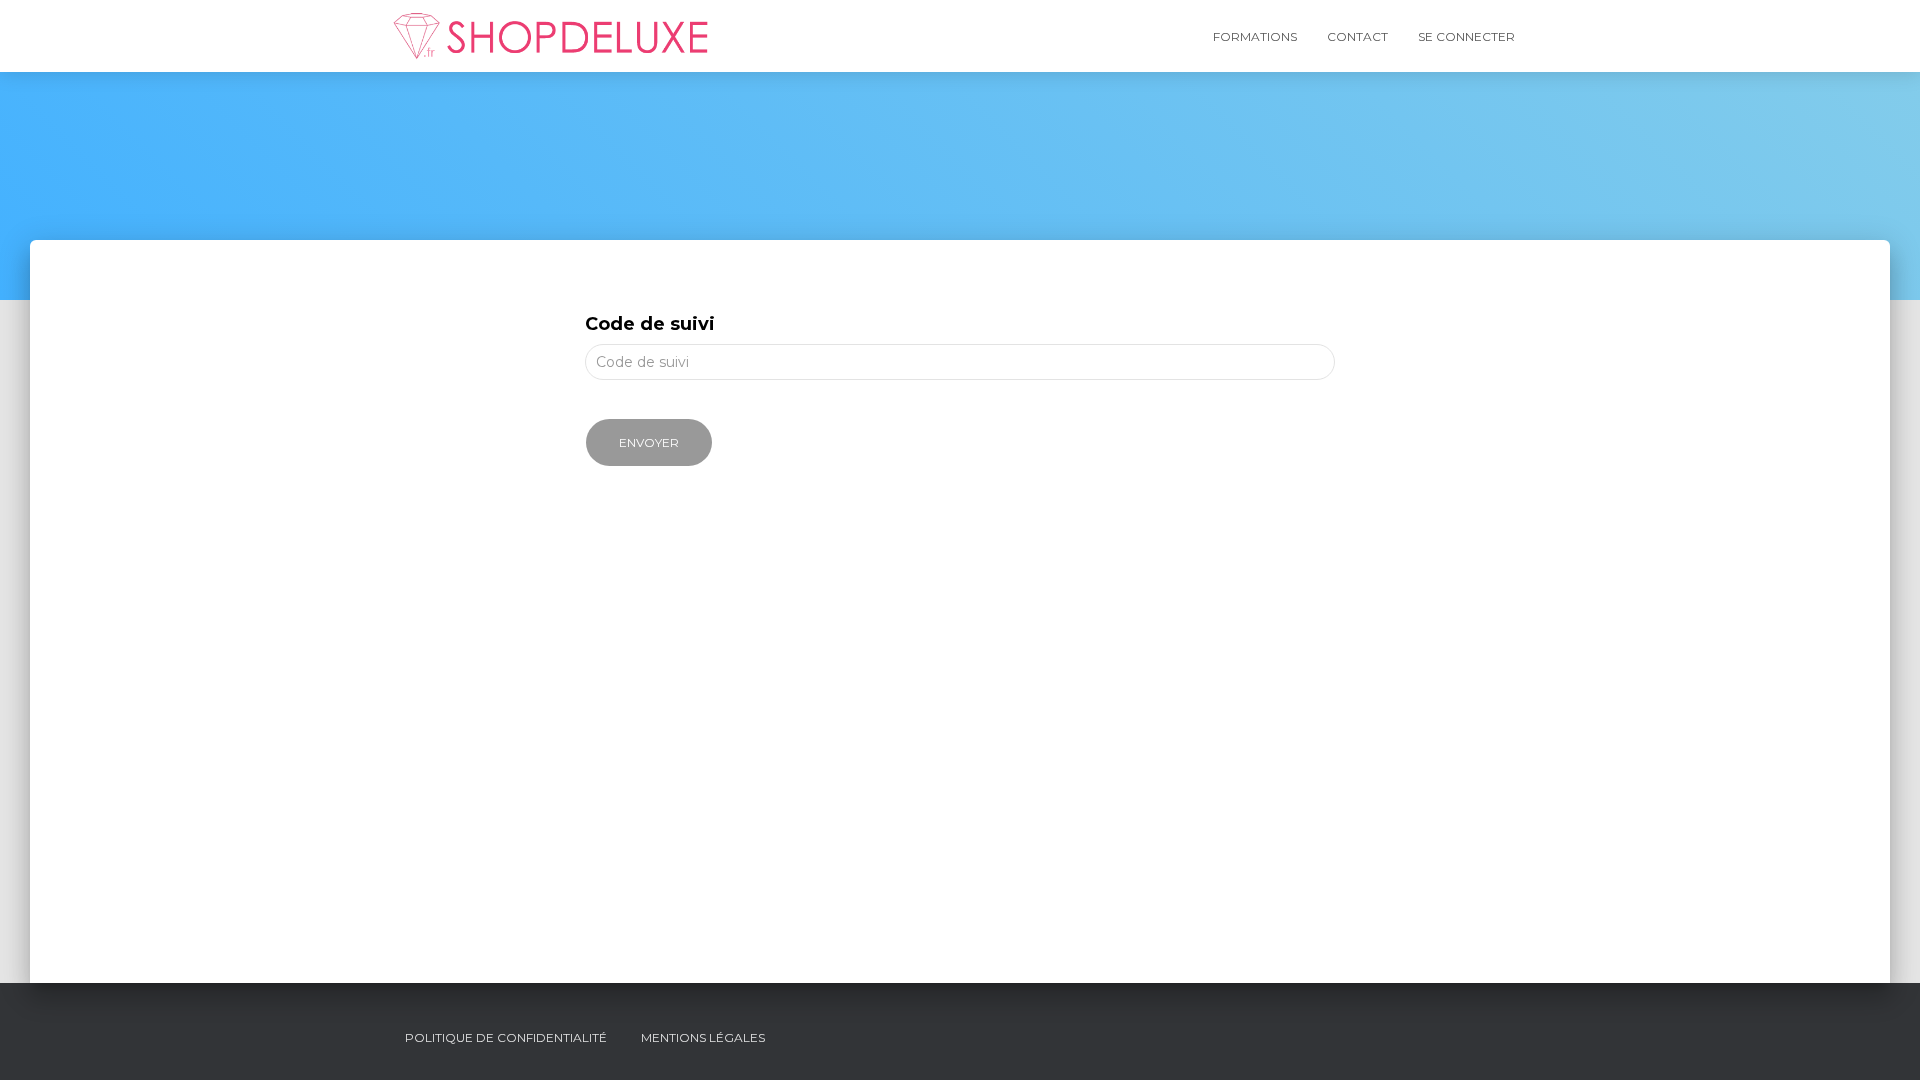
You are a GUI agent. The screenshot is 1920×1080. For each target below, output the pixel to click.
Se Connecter (1466, 36)
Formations (1255, 36)
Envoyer (649, 442)
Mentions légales (703, 1037)
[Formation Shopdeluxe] (551, 36)
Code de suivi (650, 324)
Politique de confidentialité (506, 1037)
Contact (1357, 36)
